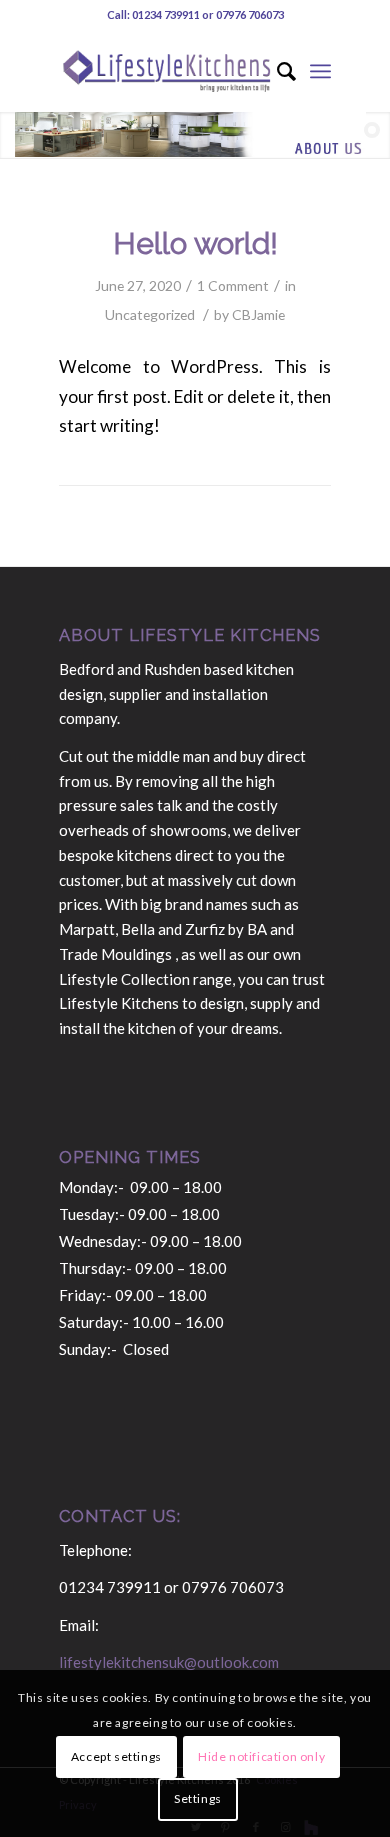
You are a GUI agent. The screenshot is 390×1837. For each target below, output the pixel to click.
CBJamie (258, 314)
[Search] (276, 71)
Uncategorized (150, 314)
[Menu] (320, 71)
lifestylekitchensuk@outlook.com (169, 1662)
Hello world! (195, 243)
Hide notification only (261, 1756)
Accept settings (116, 1756)
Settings (198, 1798)
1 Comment (233, 285)
